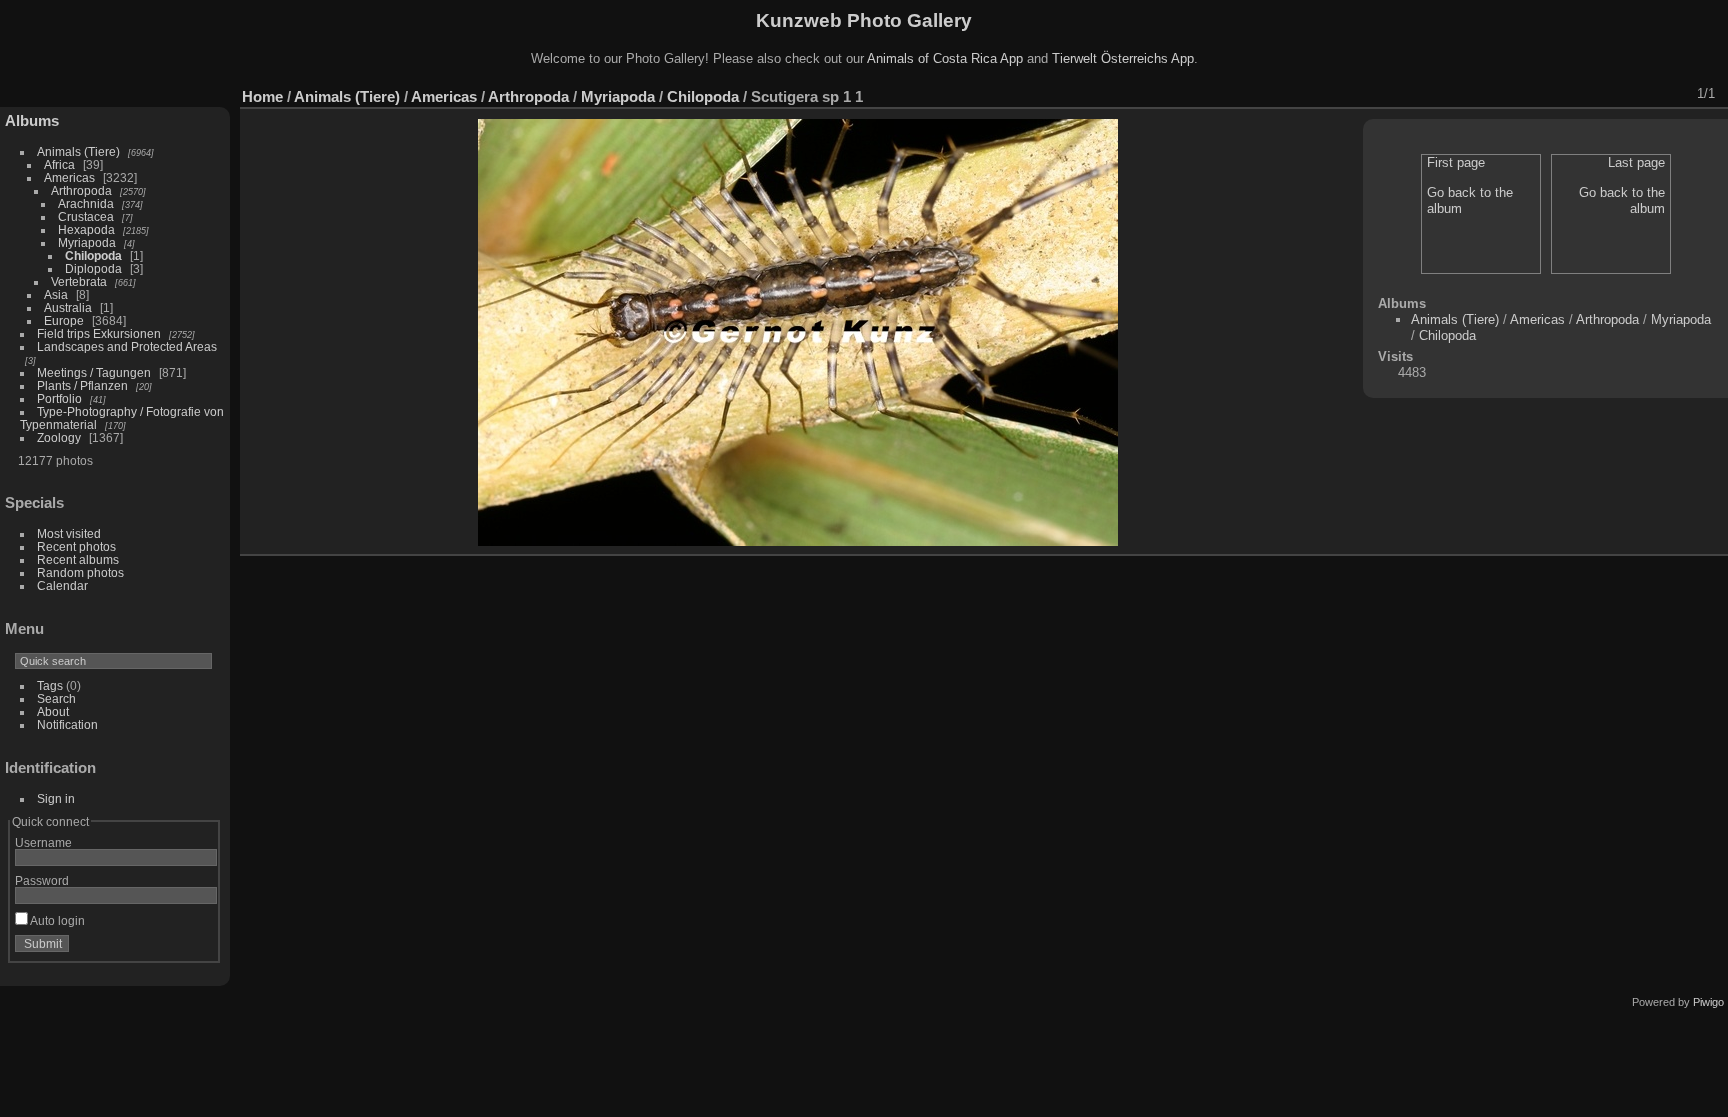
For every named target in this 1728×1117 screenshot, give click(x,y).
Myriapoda (87, 242)
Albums (32, 120)
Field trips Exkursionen (99, 333)
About (53, 711)
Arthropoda (81, 190)
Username (43, 842)
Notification (67, 724)
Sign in (56, 798)
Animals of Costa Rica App (945, 58)
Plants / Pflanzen (82, 385)
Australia (68, 307)
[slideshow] (1517, 94)
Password (42, 880)
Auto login (56, 920)
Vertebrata (79, 281)
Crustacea (86, 216)
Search (56, 698)
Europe (64, 320)
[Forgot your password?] (198, 948)
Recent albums (78, 559)
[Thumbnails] (1621, 94)
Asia (56, 294)
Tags (50, 685)
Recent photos (76, 546)
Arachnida (86, 203)
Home (262, 96)
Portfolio (59, 398)
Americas (69, 177)
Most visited (69, 533)
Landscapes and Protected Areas (127, 346)
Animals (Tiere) (78, 151)
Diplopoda (93, 268)
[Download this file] (1569, 94)
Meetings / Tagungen (94, 372)
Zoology (59, 437)
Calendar (62, 585)
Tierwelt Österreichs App (1123, 58)
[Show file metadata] (1543, 94)
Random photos (80, 572)
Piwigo (1708, 1002)
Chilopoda (93, 255)
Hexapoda (86, 229)
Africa (59, 164)
